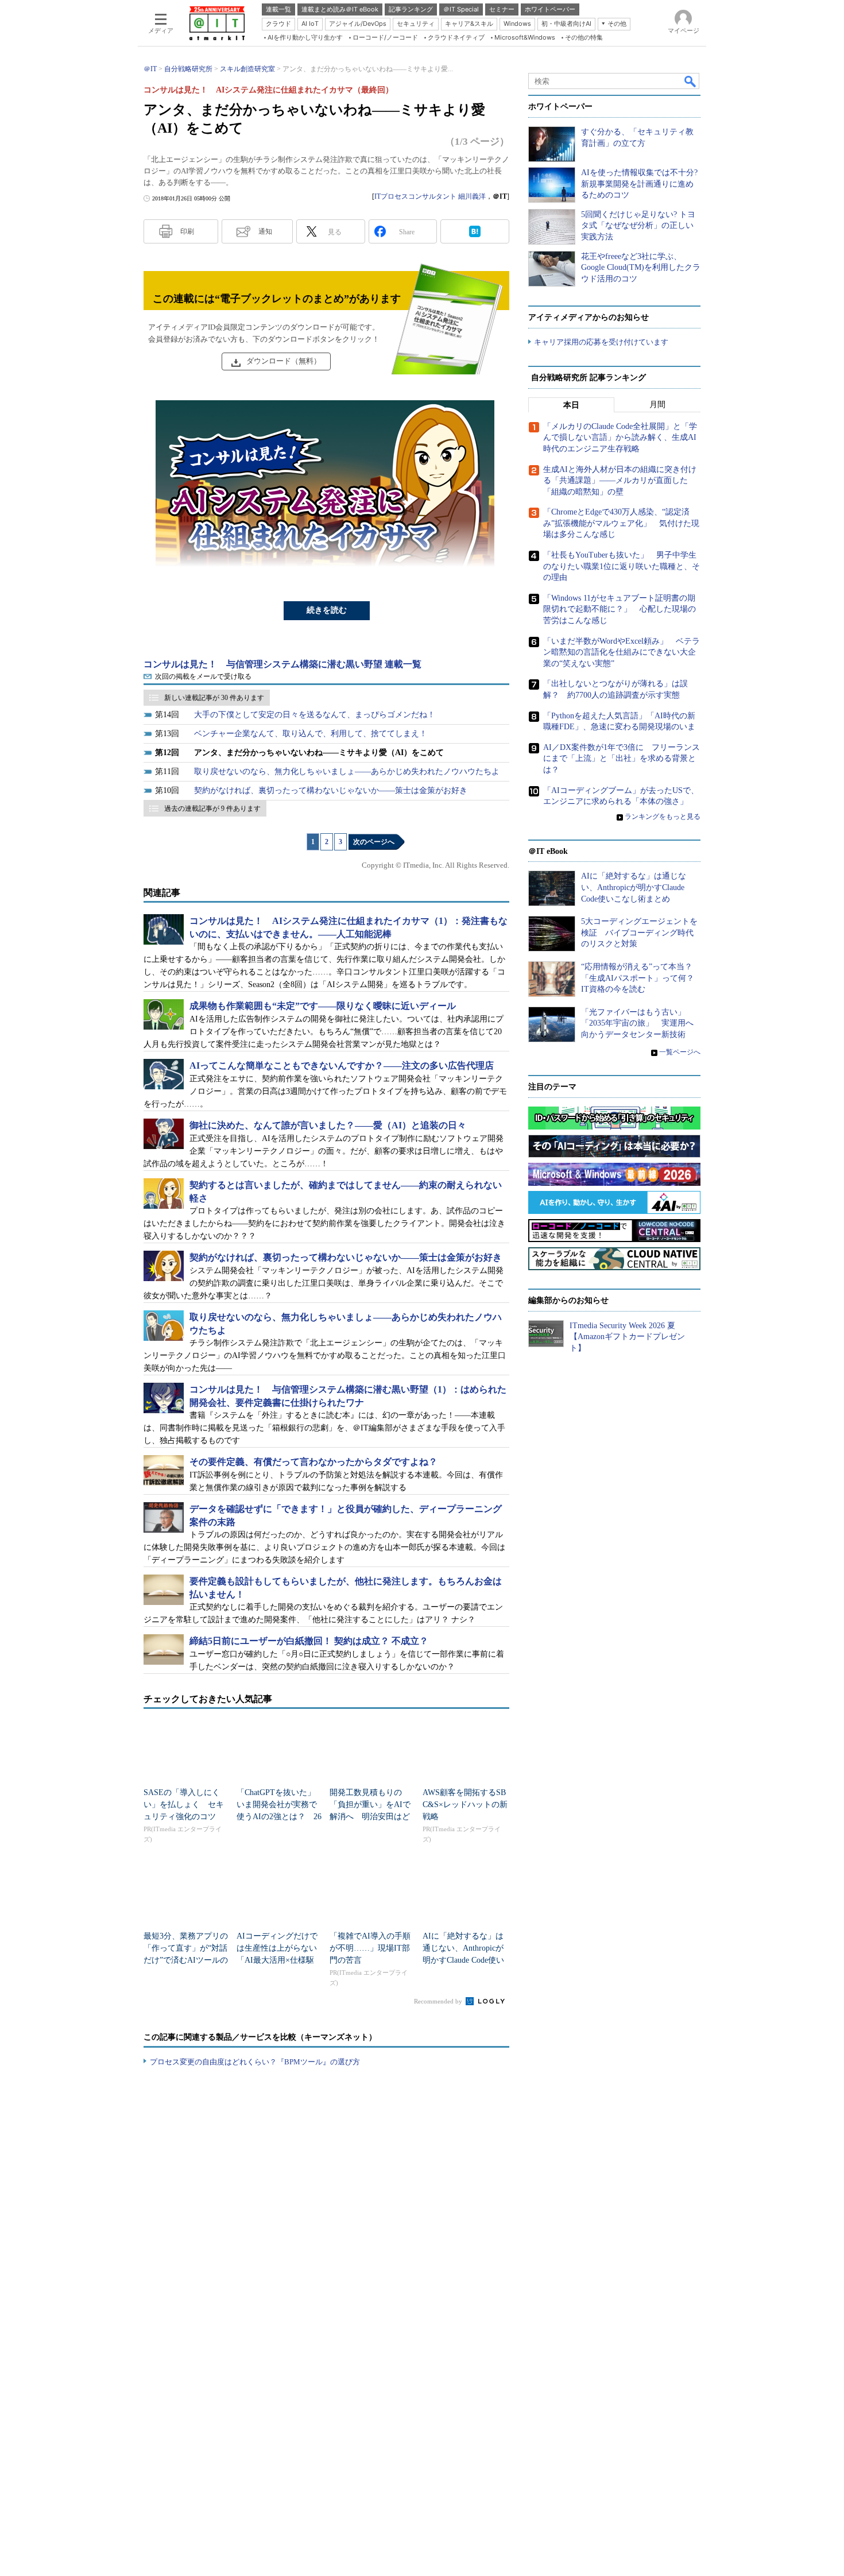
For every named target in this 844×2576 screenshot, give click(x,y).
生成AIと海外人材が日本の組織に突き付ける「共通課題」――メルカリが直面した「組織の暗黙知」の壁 (620, 481)
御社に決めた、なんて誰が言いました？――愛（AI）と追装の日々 (328, 1125)
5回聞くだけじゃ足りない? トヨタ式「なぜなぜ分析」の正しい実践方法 (638, 226)
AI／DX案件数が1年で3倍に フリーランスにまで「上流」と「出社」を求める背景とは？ (622, 759)
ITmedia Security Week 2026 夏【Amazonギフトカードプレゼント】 (627, 1337)
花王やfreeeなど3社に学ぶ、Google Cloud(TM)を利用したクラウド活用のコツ (641, 268)
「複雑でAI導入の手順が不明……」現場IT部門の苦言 (370, 1948)
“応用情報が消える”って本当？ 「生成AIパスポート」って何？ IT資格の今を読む (642, 978)
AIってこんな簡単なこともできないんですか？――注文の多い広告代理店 (342, 1065)
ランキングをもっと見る (663, 817)
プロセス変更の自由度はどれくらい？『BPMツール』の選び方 (255, 2062)
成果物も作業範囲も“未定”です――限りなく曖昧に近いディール (323, 1006)
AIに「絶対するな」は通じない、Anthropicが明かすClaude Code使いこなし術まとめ (634, 887)
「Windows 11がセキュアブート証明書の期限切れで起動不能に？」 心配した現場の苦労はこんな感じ (620, 609)
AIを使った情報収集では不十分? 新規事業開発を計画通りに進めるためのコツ (639, 184)
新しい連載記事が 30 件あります (214, 698)
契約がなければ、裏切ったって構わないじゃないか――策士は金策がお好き (331, 790)
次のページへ (374, 842)
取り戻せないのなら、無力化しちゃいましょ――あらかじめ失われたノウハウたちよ (347, 771)
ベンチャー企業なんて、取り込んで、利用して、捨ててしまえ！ (311, 734)
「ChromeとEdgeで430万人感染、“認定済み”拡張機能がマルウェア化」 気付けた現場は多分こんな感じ (621, 523)
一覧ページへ (680, 1052)
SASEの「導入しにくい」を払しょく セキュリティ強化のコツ (184, 1805)
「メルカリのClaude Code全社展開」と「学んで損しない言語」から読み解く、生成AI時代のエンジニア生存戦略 (620, 438)
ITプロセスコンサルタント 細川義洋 (430, 196)
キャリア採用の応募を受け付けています (601, 342)
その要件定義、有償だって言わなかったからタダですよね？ (313, 1462)
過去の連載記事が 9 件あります (212, 809)
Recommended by (439, 2001)
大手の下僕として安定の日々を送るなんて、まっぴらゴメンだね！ (315, 715)
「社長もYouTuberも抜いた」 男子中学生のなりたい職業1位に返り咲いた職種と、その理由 (622, 566)
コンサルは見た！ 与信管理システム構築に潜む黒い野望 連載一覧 (282, 664)
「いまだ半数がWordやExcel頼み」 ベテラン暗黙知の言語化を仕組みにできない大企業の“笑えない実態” (622, 652)
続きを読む (327, 610)
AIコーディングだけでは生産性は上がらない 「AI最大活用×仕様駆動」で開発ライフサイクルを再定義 (281, 1960)
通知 (265, 231)
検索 (691, 81)
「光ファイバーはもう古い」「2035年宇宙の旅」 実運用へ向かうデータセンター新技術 (637, 1023)
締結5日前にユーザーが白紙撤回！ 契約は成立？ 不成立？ (309, 1641)
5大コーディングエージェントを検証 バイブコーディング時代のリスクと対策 (639, 933)
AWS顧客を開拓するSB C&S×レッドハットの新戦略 (465, 1805)
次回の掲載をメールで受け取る (203, 676)
